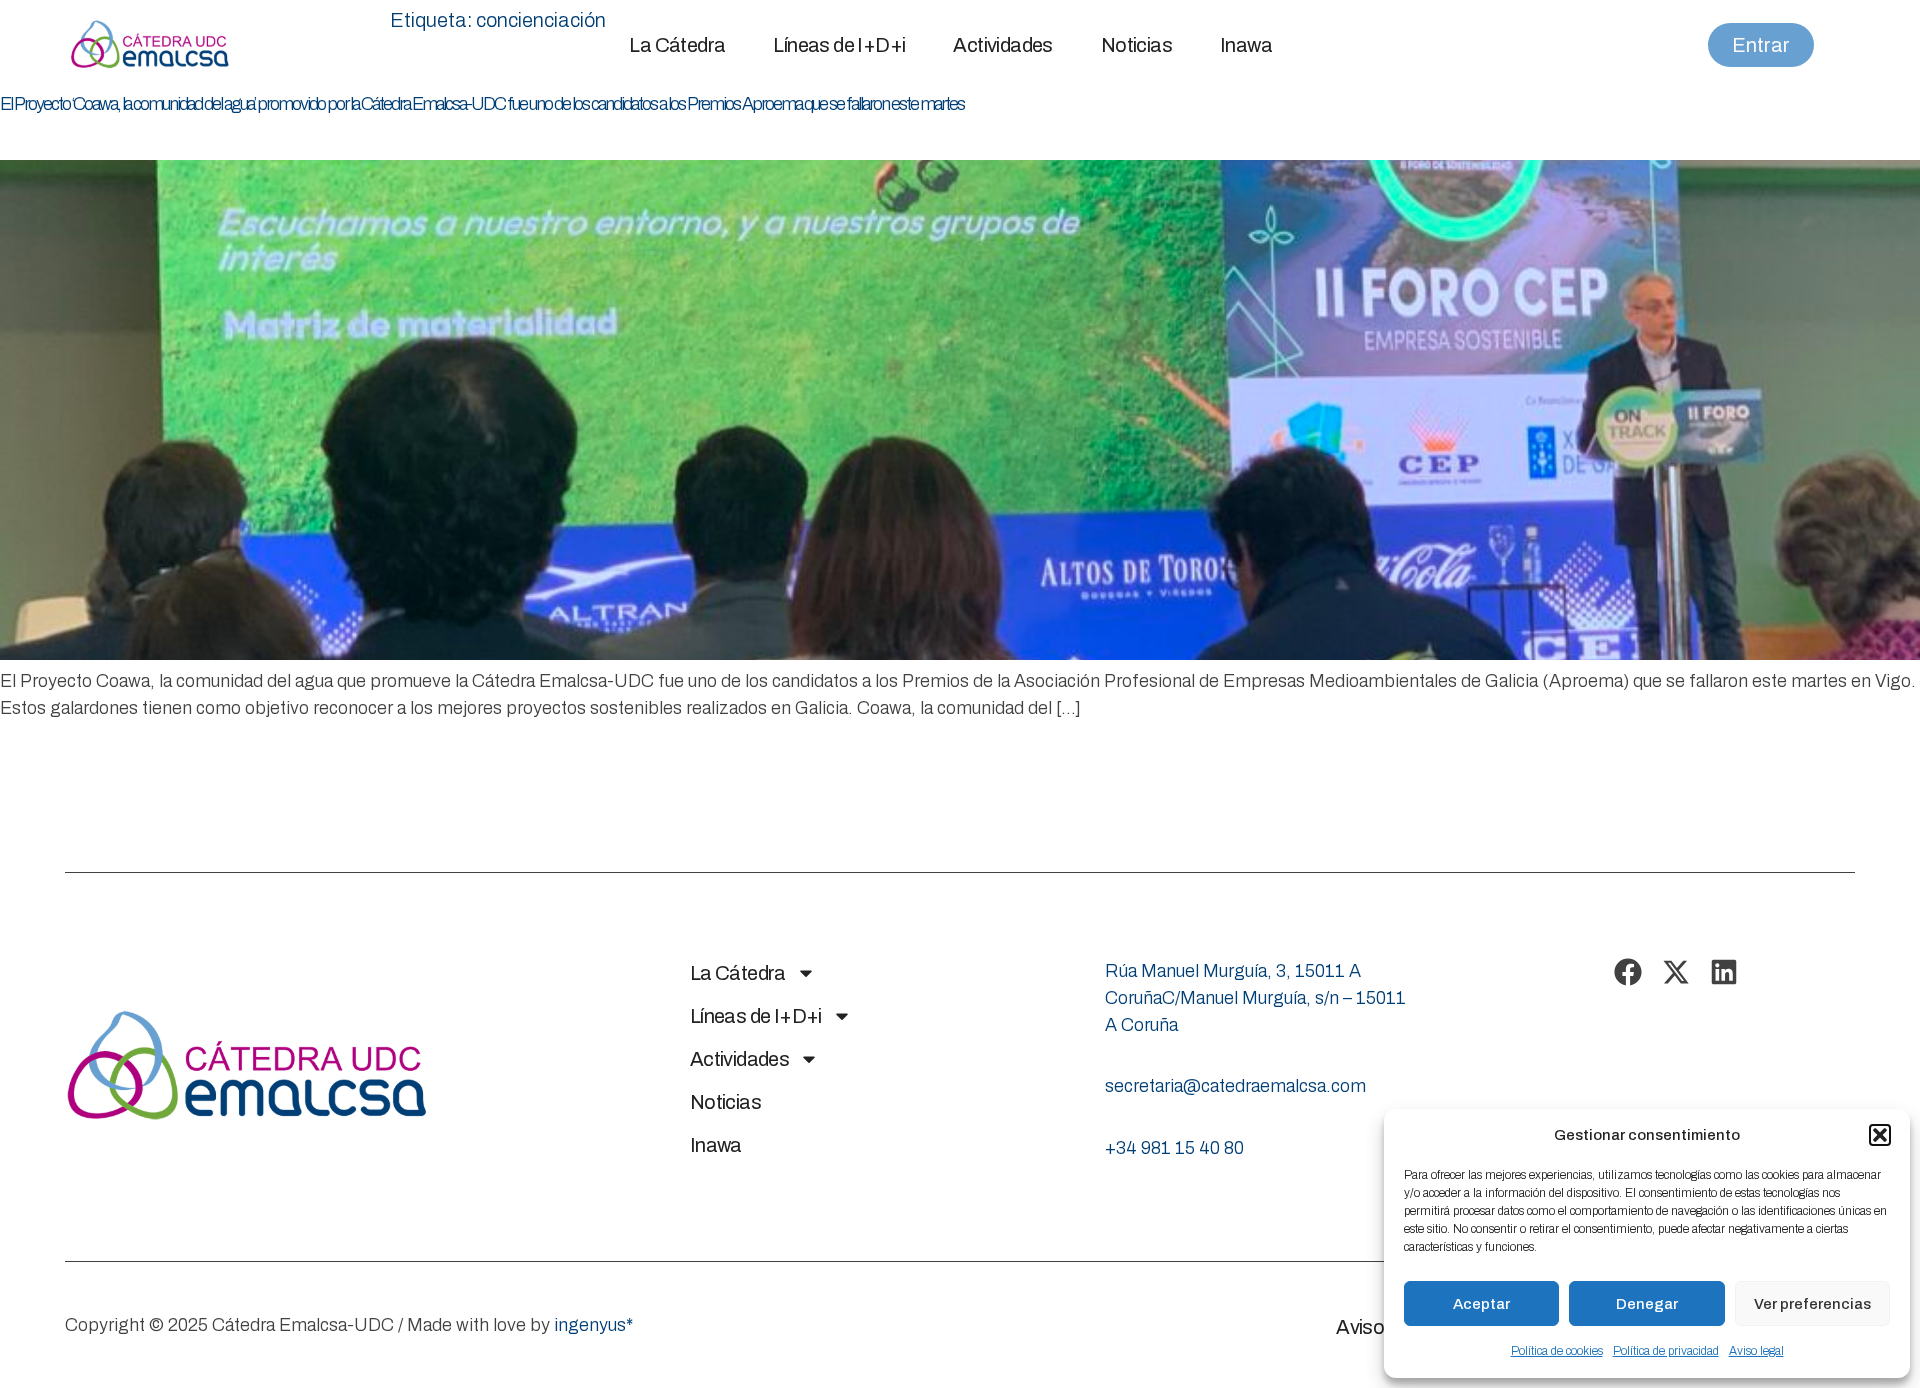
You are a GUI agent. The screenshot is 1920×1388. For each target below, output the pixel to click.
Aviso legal (1756, 1351)
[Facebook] (1628, 972)
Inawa (1246, 45)
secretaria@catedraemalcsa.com (1235, 1086)
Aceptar (1481, 1304)
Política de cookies (1557, 1351)
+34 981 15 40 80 (1174, 1148)
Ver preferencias (1812, 1304)
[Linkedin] (1724, 972)
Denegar (1647, 1304)
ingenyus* (593, 1325)
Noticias (1136, 45)
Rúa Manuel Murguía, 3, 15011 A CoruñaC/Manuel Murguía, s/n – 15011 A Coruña (1255, 998)
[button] (1880, 1135)
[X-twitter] (1676, 972)
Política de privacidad (1666, 1351)
